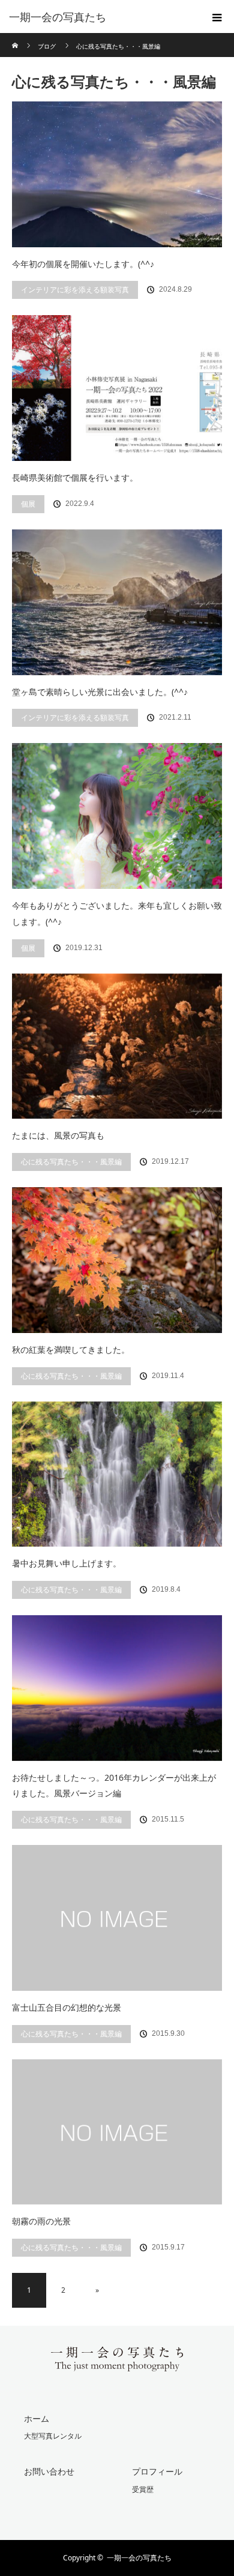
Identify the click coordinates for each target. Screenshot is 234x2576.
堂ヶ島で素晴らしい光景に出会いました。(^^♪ (100, 692)
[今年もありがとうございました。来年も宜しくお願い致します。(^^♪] (117, 816)
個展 (28, 504)
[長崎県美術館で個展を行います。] (117, 388)
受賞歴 (143, 2489)
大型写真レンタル (53, 2436)
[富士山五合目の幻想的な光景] (117, 1918)
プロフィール (157, 2471)
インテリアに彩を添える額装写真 (75, 290)
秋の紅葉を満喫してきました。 (71, 1350)
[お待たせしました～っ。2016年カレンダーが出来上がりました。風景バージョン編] (117, 1688)
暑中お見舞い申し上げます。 (67, 1563)
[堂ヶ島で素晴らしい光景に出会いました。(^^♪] (117, 602)
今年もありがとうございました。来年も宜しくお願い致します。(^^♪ (117, 913)
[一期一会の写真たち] (99, 17)
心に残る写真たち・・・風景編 (71, 1162)
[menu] (217, 17)
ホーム (37, 2418)
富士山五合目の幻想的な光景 (67, 2007)
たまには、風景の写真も (58, 1135)
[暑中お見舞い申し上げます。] (117, 1474)
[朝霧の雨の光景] (117, 2132)
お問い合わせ (49, 2471)
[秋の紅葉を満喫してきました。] (117, 1260)
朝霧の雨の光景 (41, 2221)
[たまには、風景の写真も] (117, 1046)
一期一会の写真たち (139, 2558)
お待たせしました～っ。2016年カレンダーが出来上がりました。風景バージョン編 (114, 1786)
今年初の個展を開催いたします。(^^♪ (83, 264)
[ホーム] (16, 38)
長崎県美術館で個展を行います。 (75, 477)
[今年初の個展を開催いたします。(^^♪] (117, 174)
